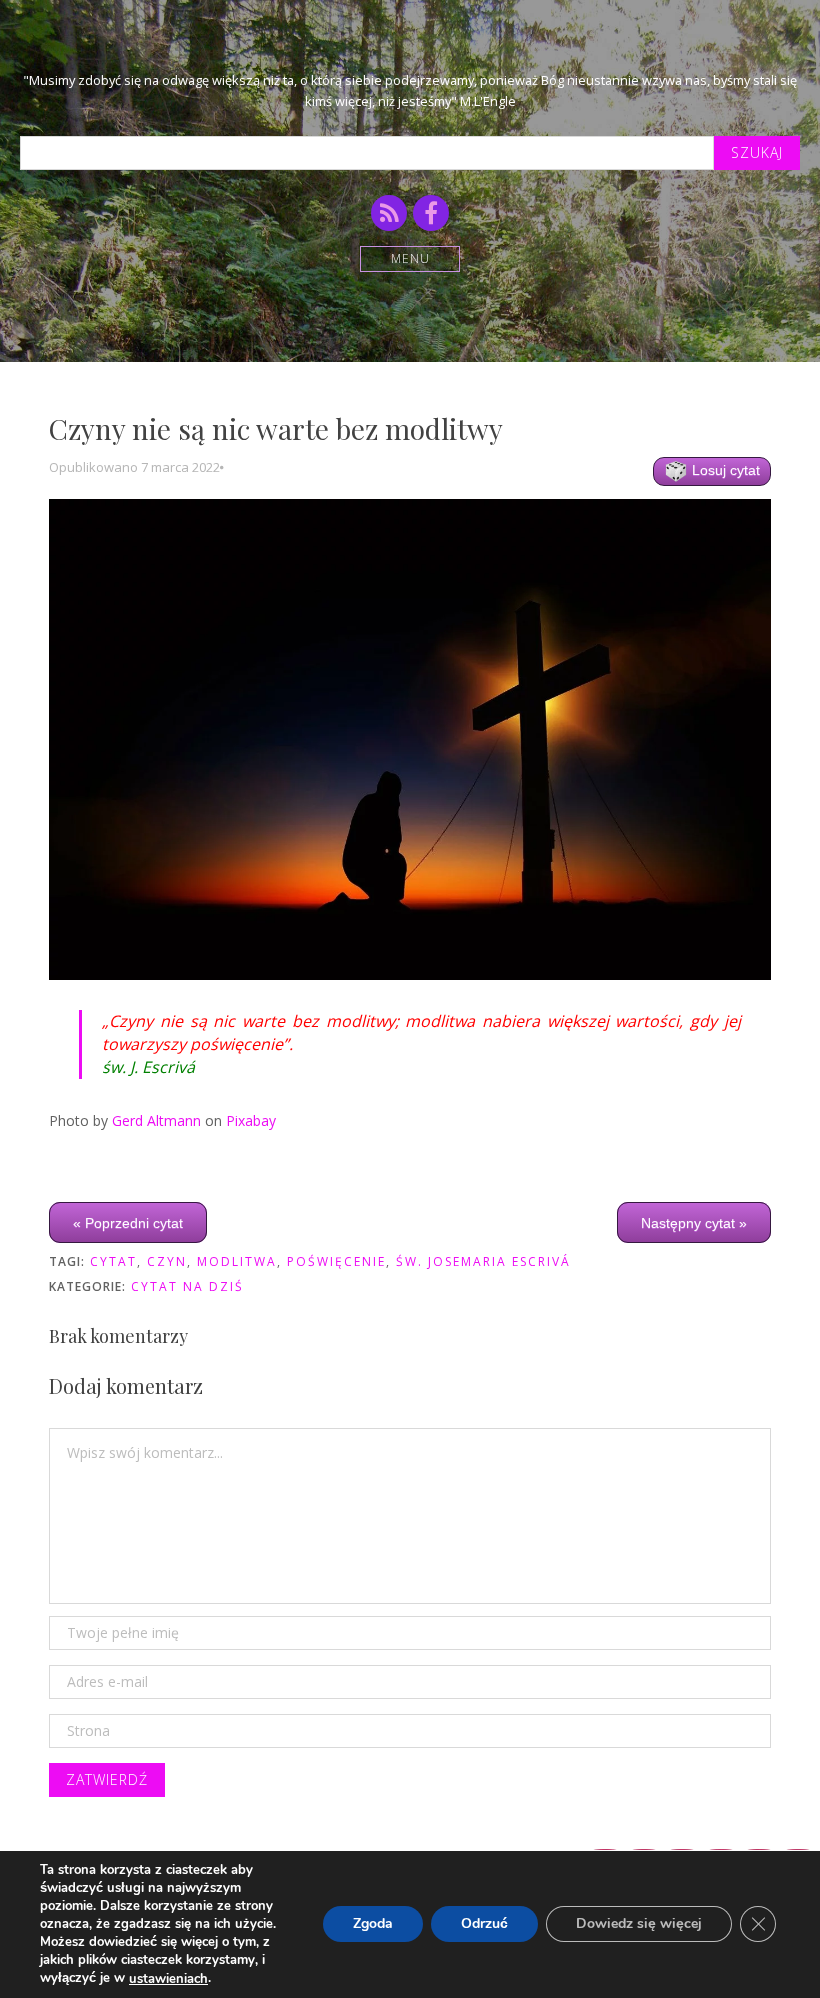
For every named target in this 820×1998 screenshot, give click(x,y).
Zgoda (373, 1924)
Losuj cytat (724, 470)
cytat (113, 1261)
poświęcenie (336, 1261)
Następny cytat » (694, 1223)
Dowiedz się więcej (639, 1924)
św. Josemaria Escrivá (483, 1261)
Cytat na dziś (187, 1286)
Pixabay (251, 1120)
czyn (167, 1261)
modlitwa (237, 1261)
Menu (410, 258)
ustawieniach (168, 1979)
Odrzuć (484, 1924)
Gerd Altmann (156, 1120)
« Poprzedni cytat (128, 1223)
